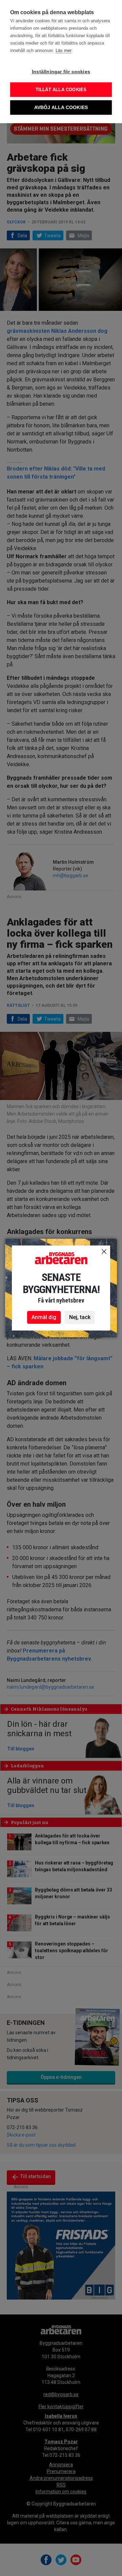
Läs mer (64, 50)
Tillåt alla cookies (61, 90)
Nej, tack (80, 1317)
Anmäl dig (44, 1317)
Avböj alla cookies (61, 108)
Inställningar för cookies (61, 72)
